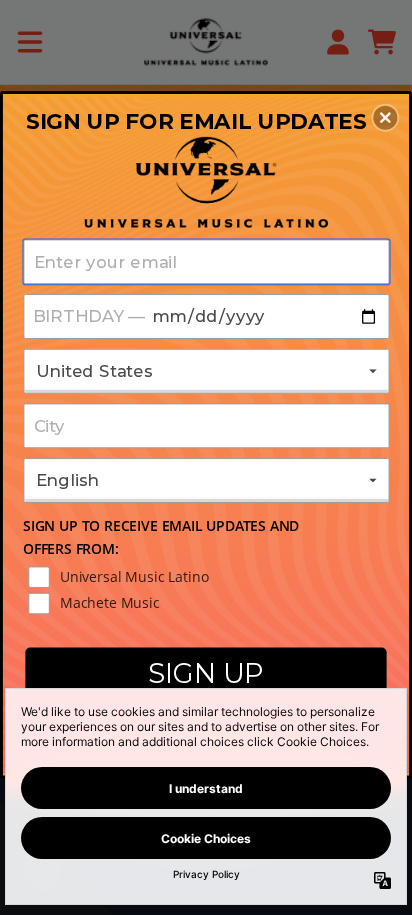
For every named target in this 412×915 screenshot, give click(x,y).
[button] (385, 117)
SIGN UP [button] (205, 672)
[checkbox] (208, 577)
